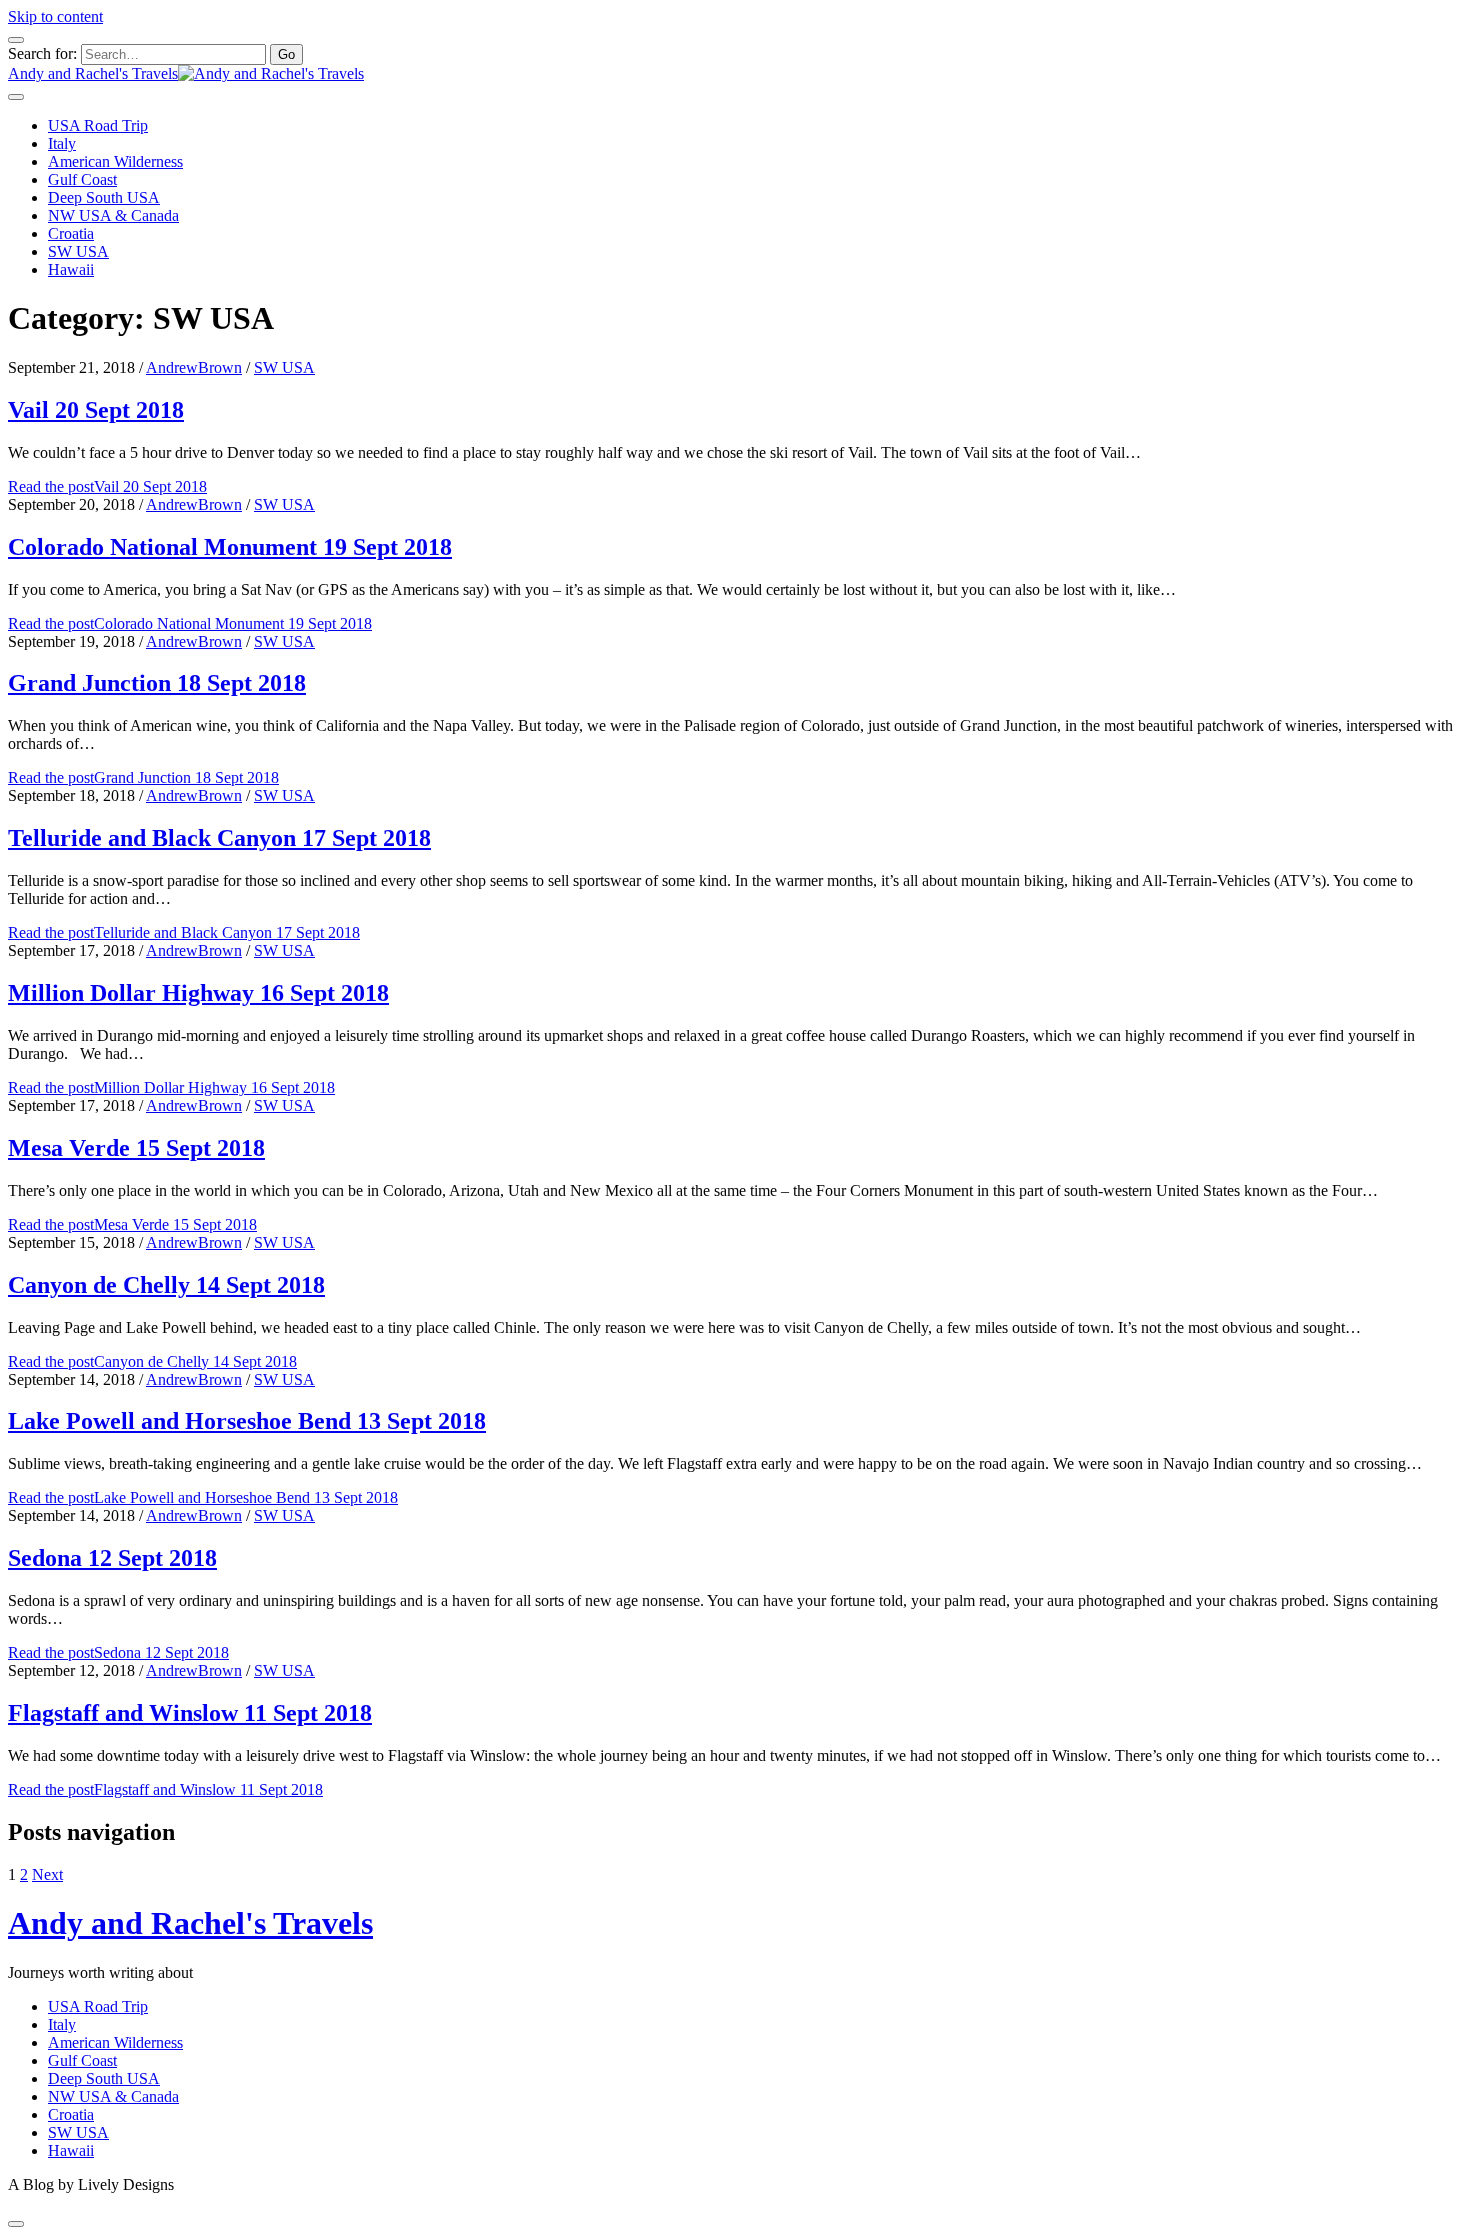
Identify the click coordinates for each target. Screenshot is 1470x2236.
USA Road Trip (98, 125)
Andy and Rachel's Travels (190, 1923)
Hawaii (71, 269)
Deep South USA (104, 197)
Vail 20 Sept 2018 (96, 410)
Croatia (71, 233)
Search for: (42, 53)
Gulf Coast (82, 179)
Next (47, 1874)
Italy (62, 143)
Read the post (107, 486)
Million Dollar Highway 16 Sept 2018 (198, 993)
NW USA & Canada (113, 215)
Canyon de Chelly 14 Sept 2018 (166, 1285)
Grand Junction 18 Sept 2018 (157, 683)
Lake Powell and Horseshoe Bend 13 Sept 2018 (247, 1421)
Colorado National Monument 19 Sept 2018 (230, 547)
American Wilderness (115, 161)
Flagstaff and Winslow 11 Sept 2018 (190, 1713)
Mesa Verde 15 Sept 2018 (136, 1148)
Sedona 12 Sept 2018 (112, 1558)
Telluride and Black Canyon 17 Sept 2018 (219, 838)
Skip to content (55, 16)
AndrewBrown (194, 367)
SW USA (78, 251)
